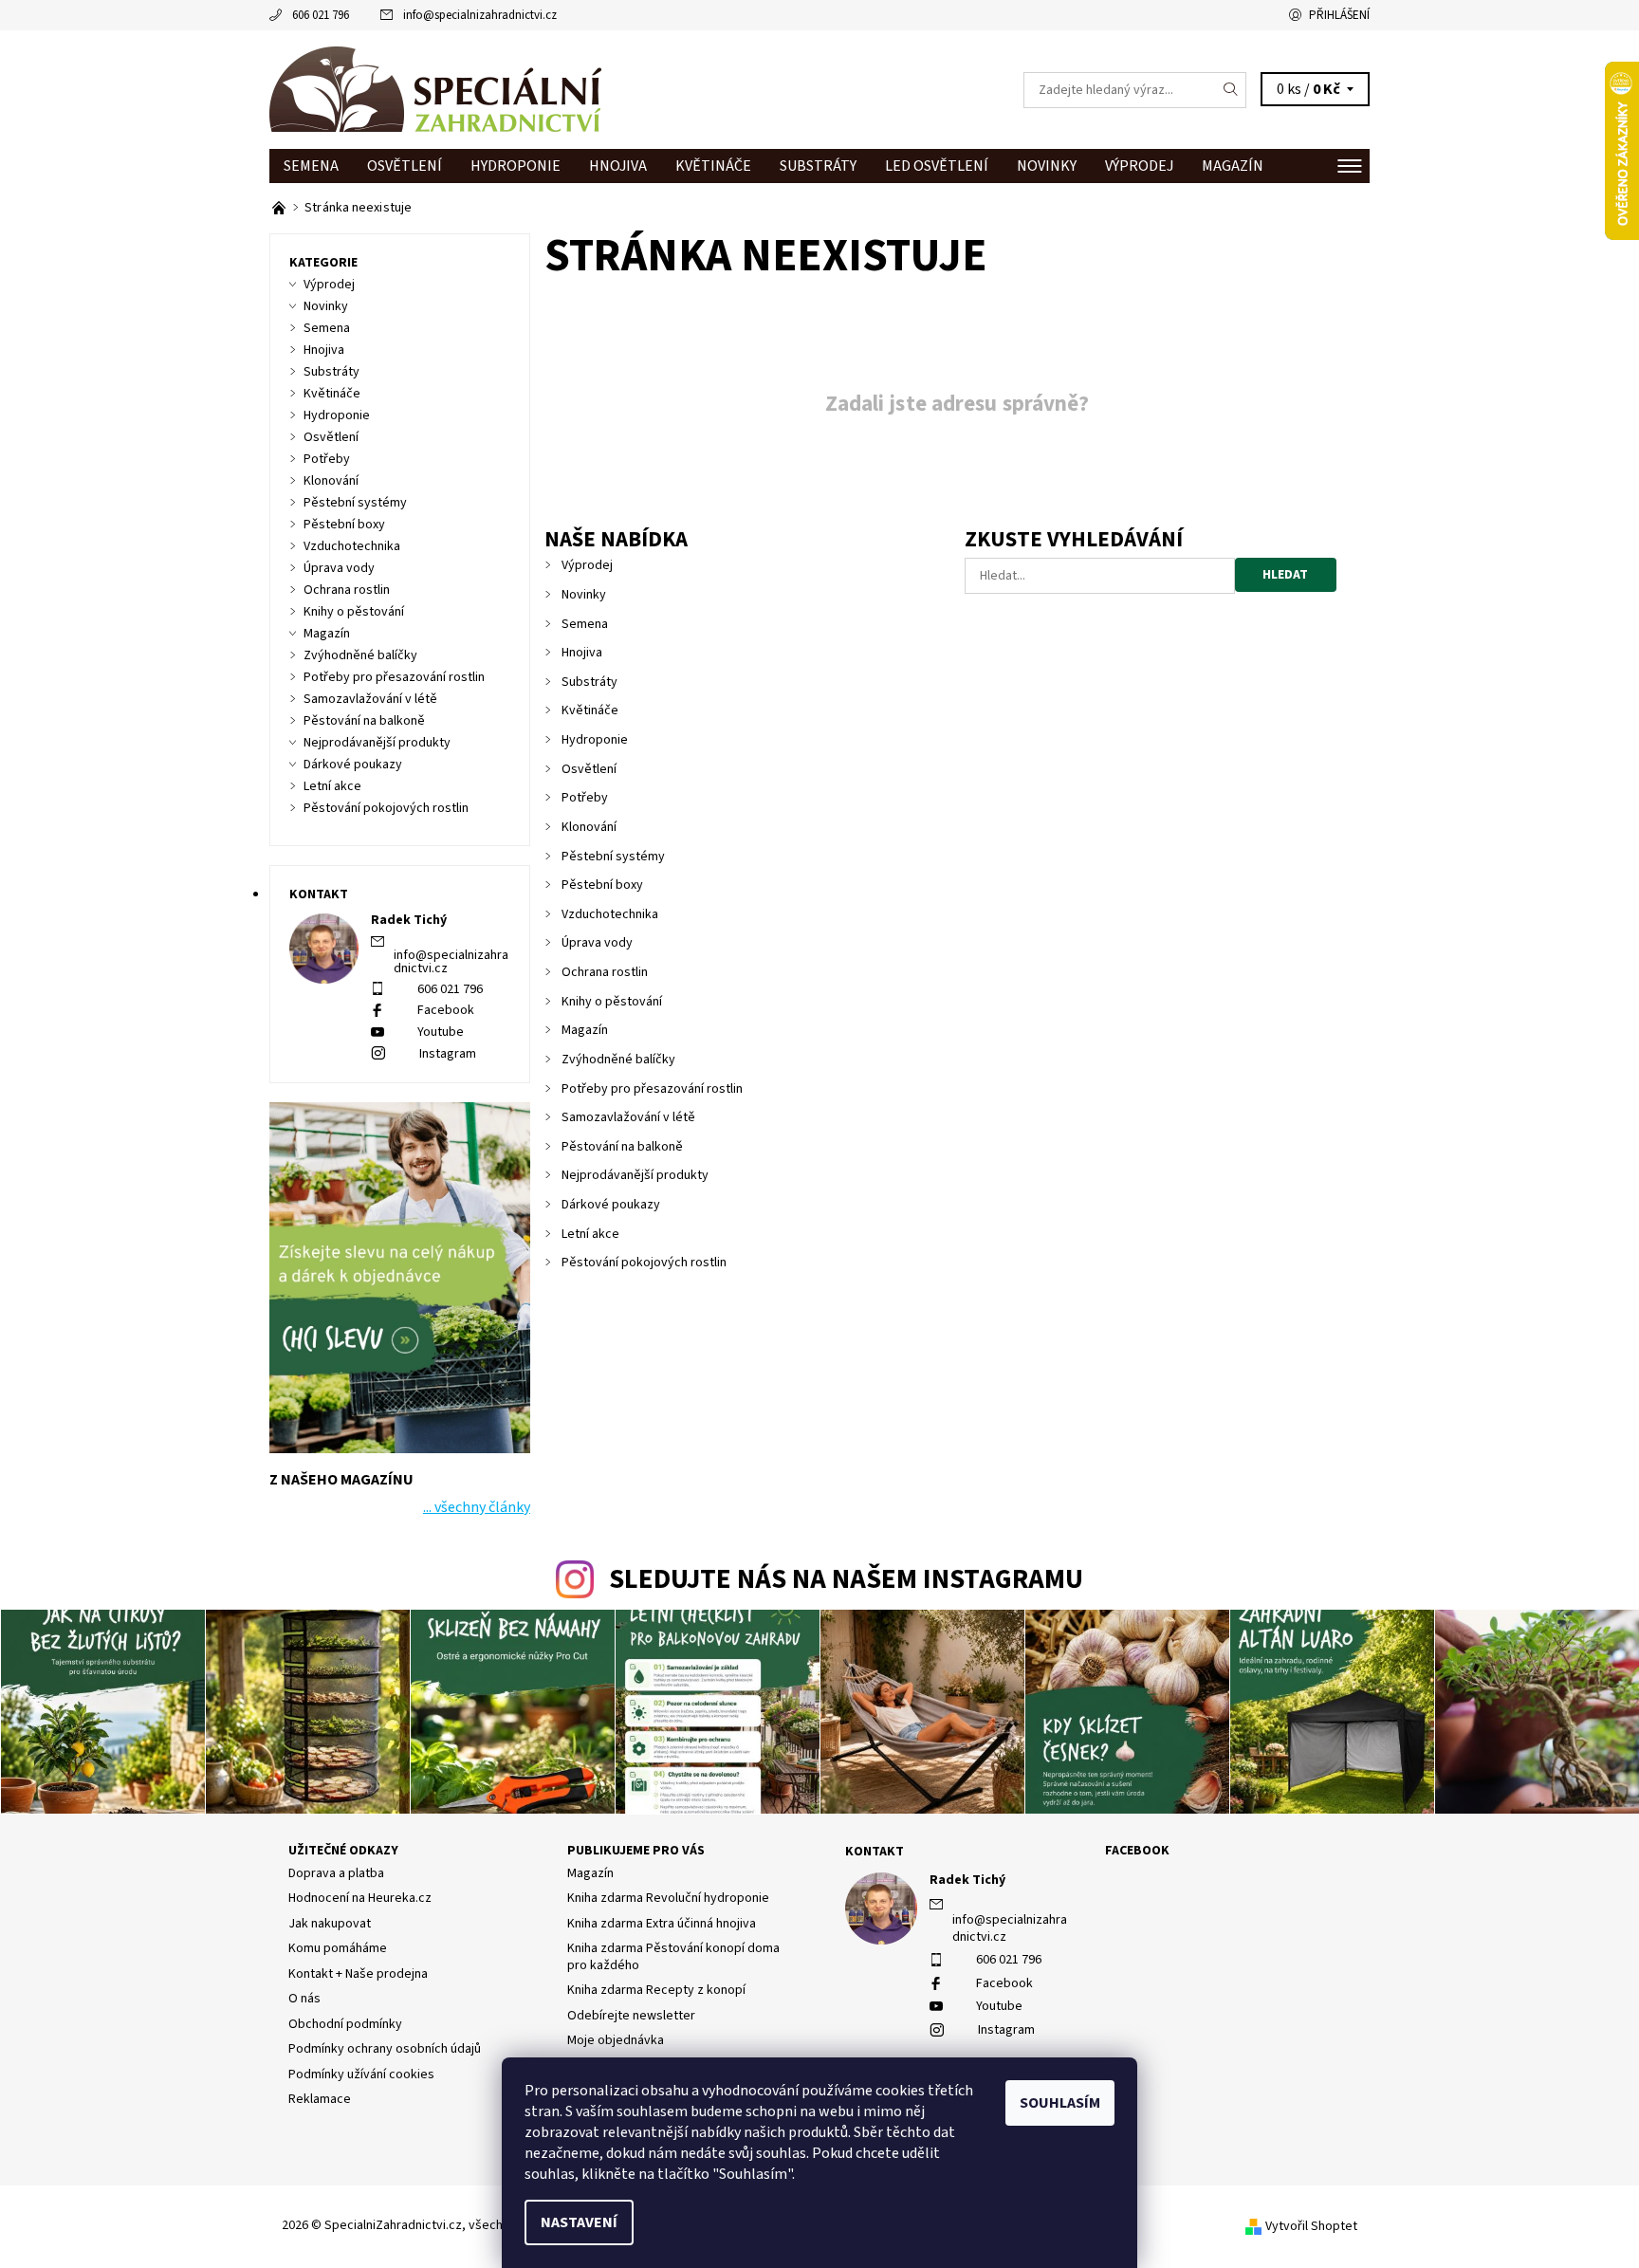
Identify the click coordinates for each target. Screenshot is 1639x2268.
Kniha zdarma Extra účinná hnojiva (662, 1924)
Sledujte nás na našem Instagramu (846, 1580)
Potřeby (585, 798)
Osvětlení (405, 166)
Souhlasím (1060, 2103)
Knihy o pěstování (612, 1002)
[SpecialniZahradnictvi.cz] (435, 89)
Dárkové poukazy (611, 1205)
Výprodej (1139, 166)
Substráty (818, 166)
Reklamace (320, 2099)
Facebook (446, 1010)
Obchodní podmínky (345, 2024)
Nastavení (579, 2222)
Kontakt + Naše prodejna (358, 1974)
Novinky (1047, 166)
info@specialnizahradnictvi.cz (480, 15)
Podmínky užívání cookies (361, 2074)
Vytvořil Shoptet (1311, 2226)
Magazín (1233, 166)
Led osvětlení (937, 166)
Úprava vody (597, 943)
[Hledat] (1231, 90)
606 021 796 (321, 15)
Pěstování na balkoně (622, 1147)
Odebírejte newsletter (631, 2016)
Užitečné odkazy (343, 1851)
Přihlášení (1339, 15)
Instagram (448, 1054)
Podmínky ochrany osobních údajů (385, 2049)
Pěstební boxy (602, 885)
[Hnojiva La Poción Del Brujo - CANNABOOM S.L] (280, 208)
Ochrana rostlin (605, 972)
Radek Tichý (967, 1880)
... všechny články (477, 1507)
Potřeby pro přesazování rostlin (652, 1089)
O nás (304, 1999)
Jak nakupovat (330, 1924)
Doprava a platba (336, 1873)
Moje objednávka (616, 2040)
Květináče (713, 166)
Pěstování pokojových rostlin (644, 1263)
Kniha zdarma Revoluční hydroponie (668, 1898)
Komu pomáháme (338, 1948)
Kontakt (875, 1852)
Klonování (589, 827)
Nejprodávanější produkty (635, 1175)
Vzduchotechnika (610, 914)
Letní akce (590, 1234)
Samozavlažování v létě (628, 1117)
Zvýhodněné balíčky (618, 1060)
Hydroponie (516, 166)
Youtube (441, 1032)
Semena (311, 166)
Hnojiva (618, 166)
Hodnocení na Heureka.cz (360, 1898)
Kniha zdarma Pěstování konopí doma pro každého (673, 1957)
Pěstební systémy (613, 857)
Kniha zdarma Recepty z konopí (656, 1990)
